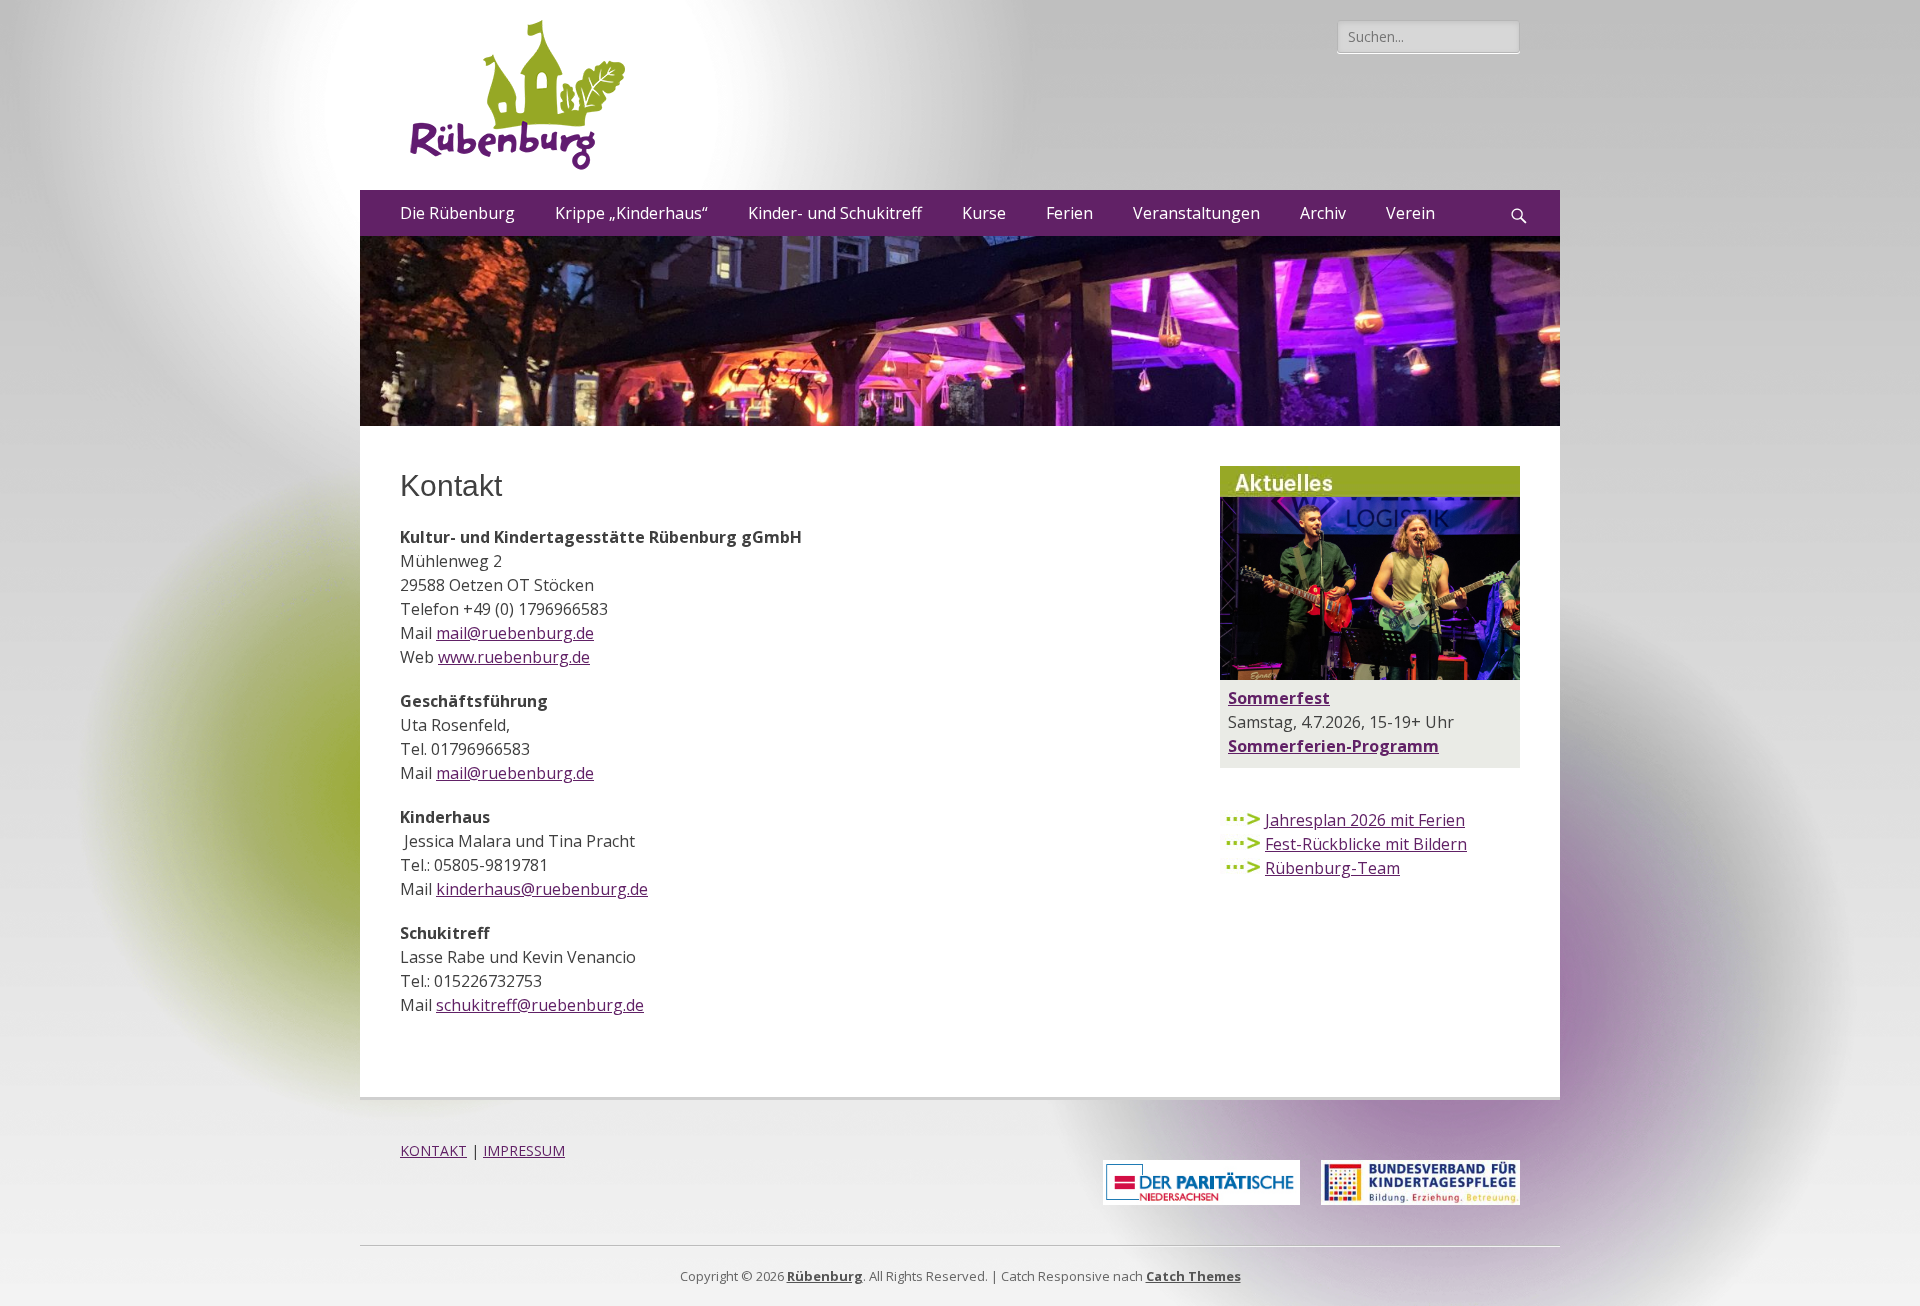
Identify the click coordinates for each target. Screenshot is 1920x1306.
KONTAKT (433, 1150)
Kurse (984, 213)
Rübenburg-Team (1332, 868)
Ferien (1069, 213)
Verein (1410, 213)
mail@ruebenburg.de (515, 633)
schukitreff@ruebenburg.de (540, 1005)
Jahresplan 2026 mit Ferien (1365, 820)
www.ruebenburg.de (514, 657)
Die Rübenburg (457, 213)
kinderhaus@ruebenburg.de (542, 889)
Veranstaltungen (1196, 213)
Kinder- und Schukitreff (835, 213)
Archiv (1323, 213)
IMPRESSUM (524, 1150)
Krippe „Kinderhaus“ (631, 213)
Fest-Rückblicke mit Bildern (1366, 844)
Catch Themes (1193, 1276)
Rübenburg (825, 1276)
